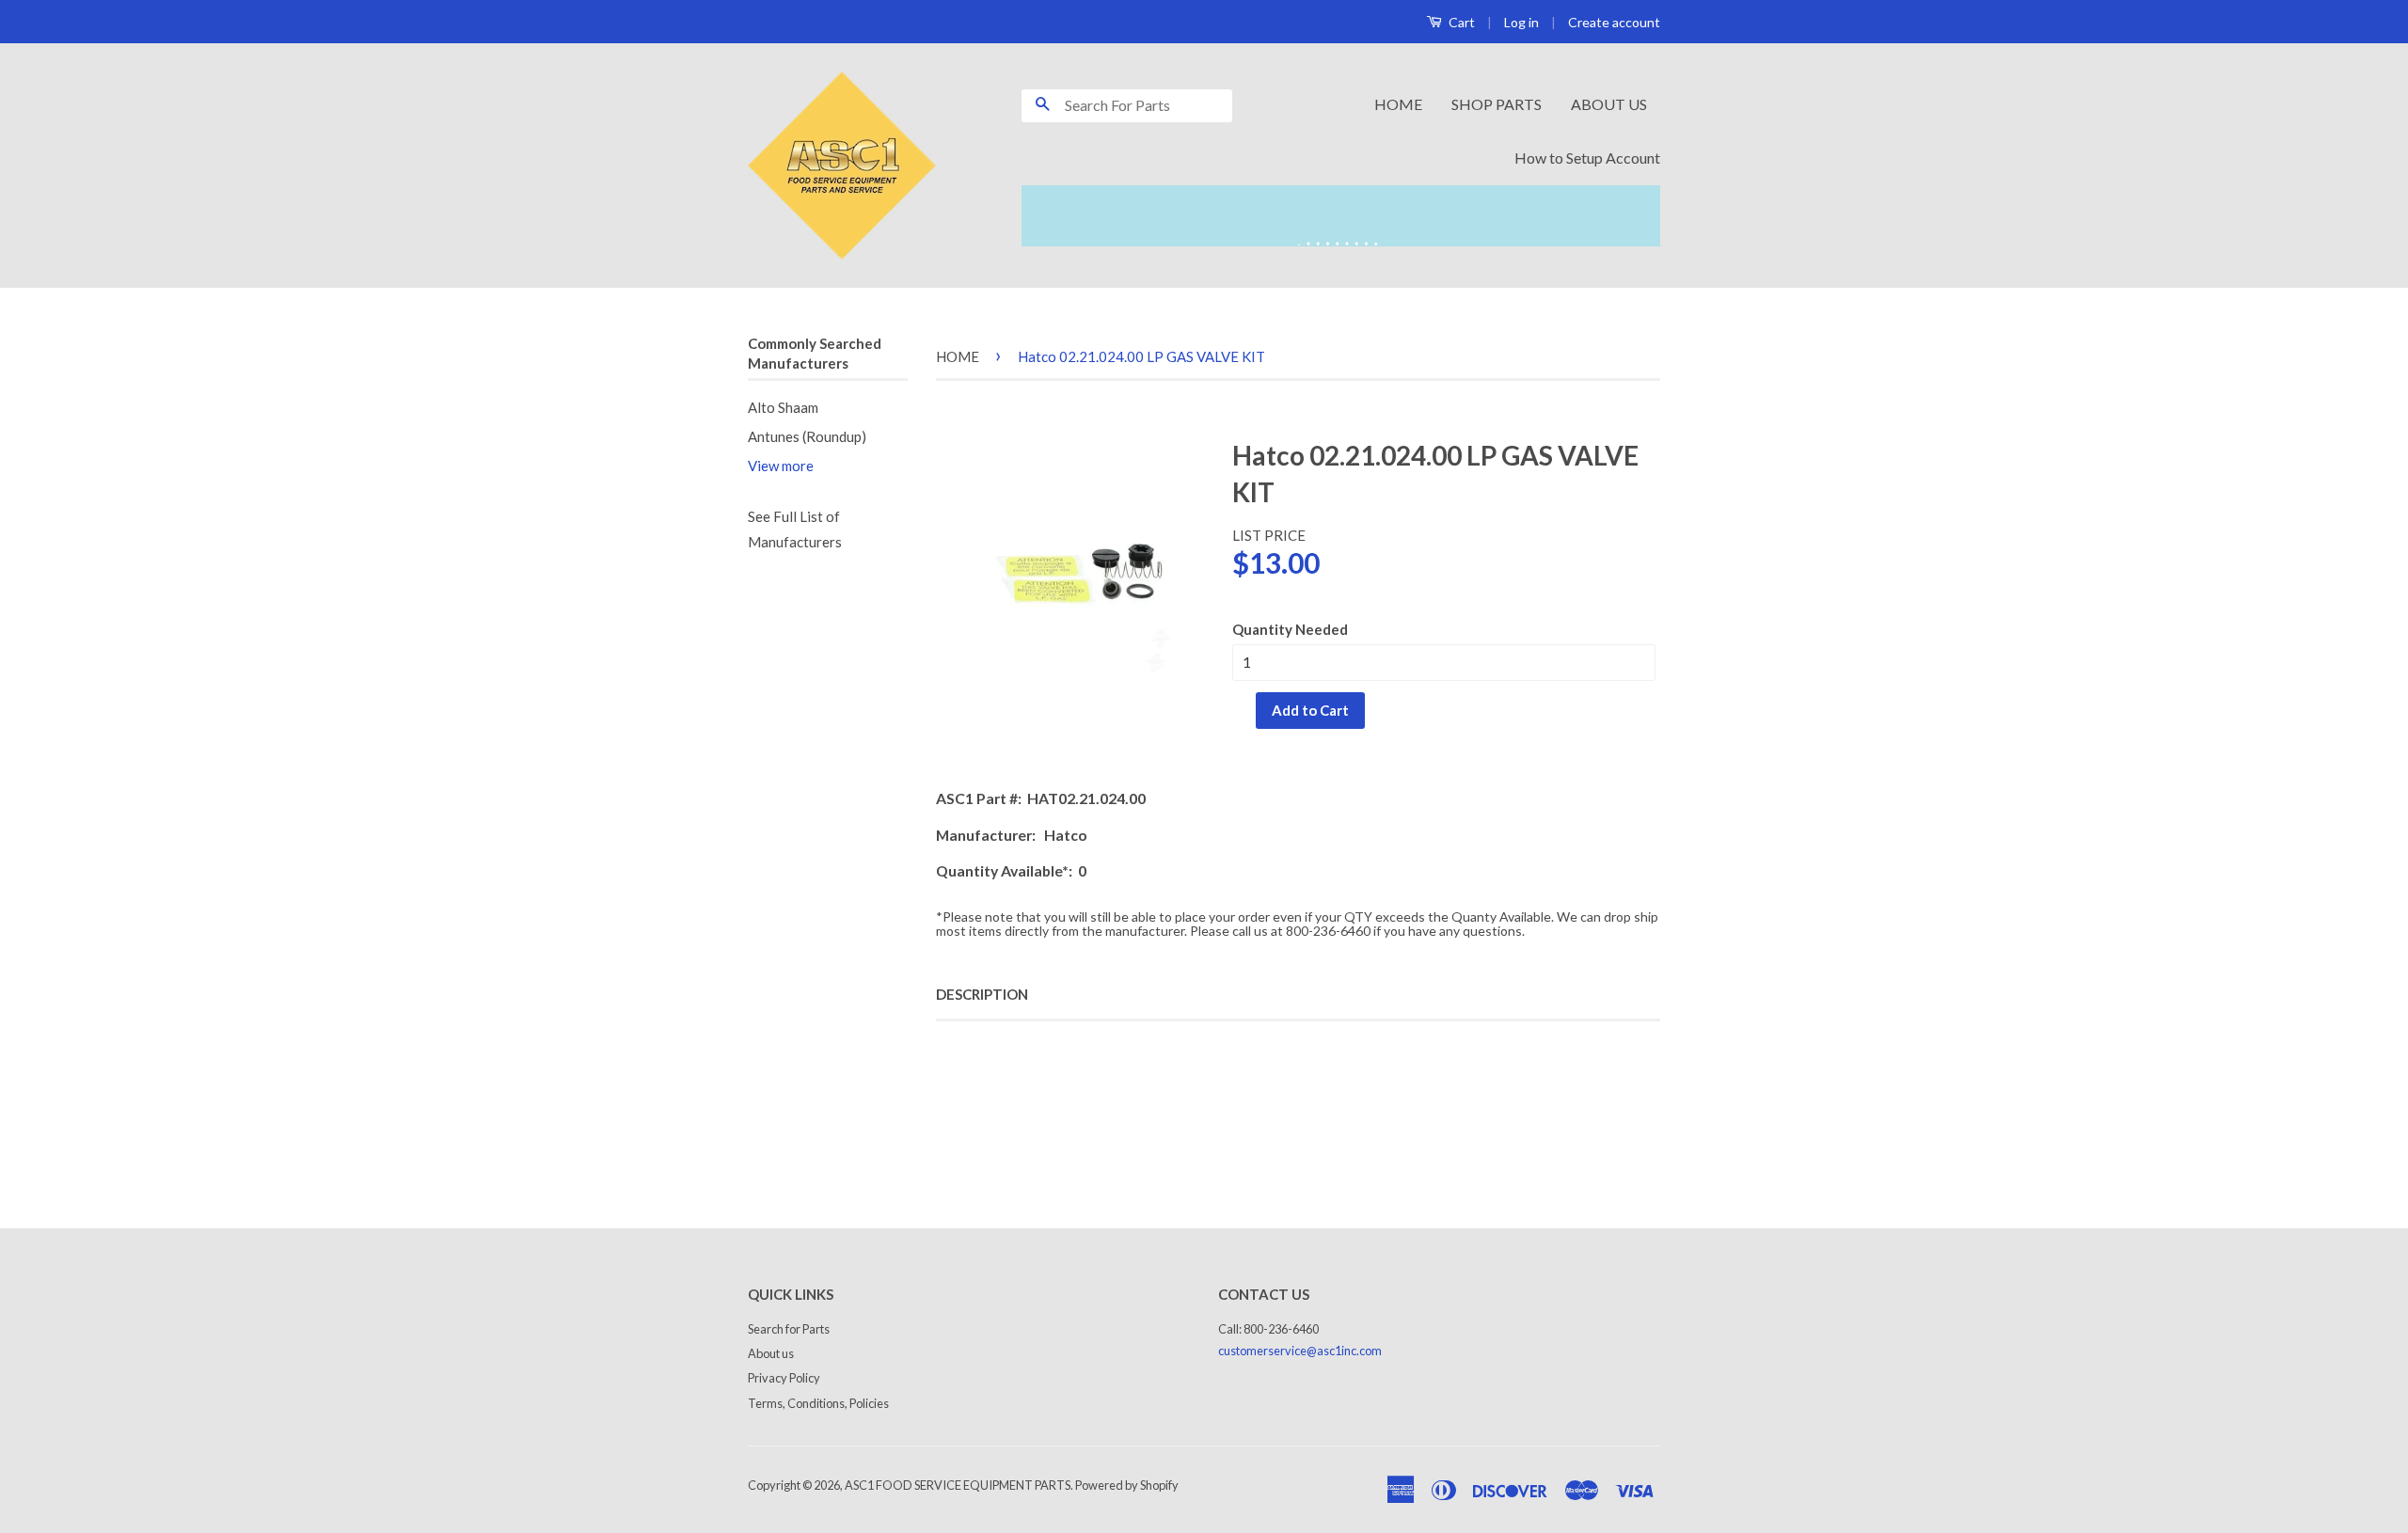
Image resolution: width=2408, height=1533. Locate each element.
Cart (1460, 22)
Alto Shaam (783, 407)
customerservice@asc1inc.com (1300, 1351)
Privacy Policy (784, 1378)
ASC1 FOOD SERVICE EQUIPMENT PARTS (958, 1485)
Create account (1614, 22)
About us (771, 1353)
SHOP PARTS (1497, 104)
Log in (1521, 22)
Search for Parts (789, 1329)
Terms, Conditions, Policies (818, 1403)
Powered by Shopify (1127, 1485)
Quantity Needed (1290, 629)
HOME (1398, 104)
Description (982, 994)
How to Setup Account (1587, 158)
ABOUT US (1609, 104)
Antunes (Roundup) (807, 436)
